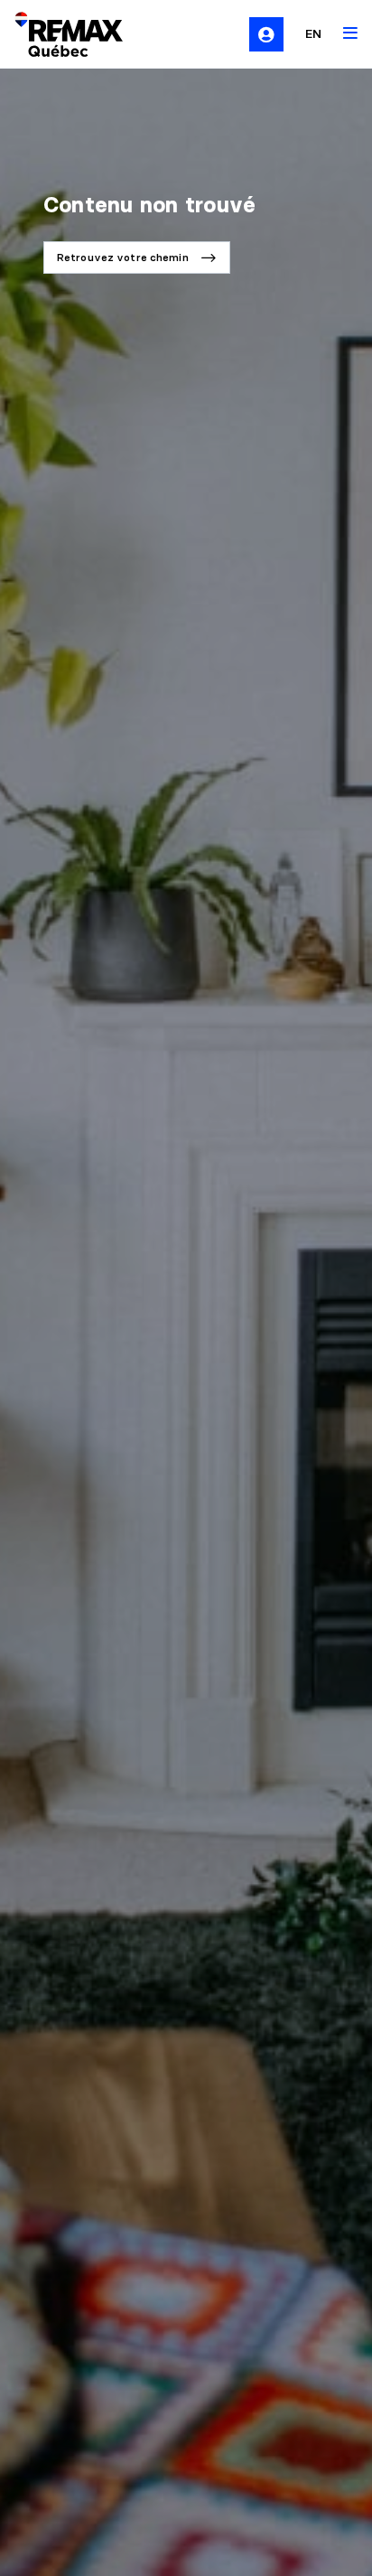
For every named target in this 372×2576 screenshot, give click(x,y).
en (313, 33)
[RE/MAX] (58, 34)
